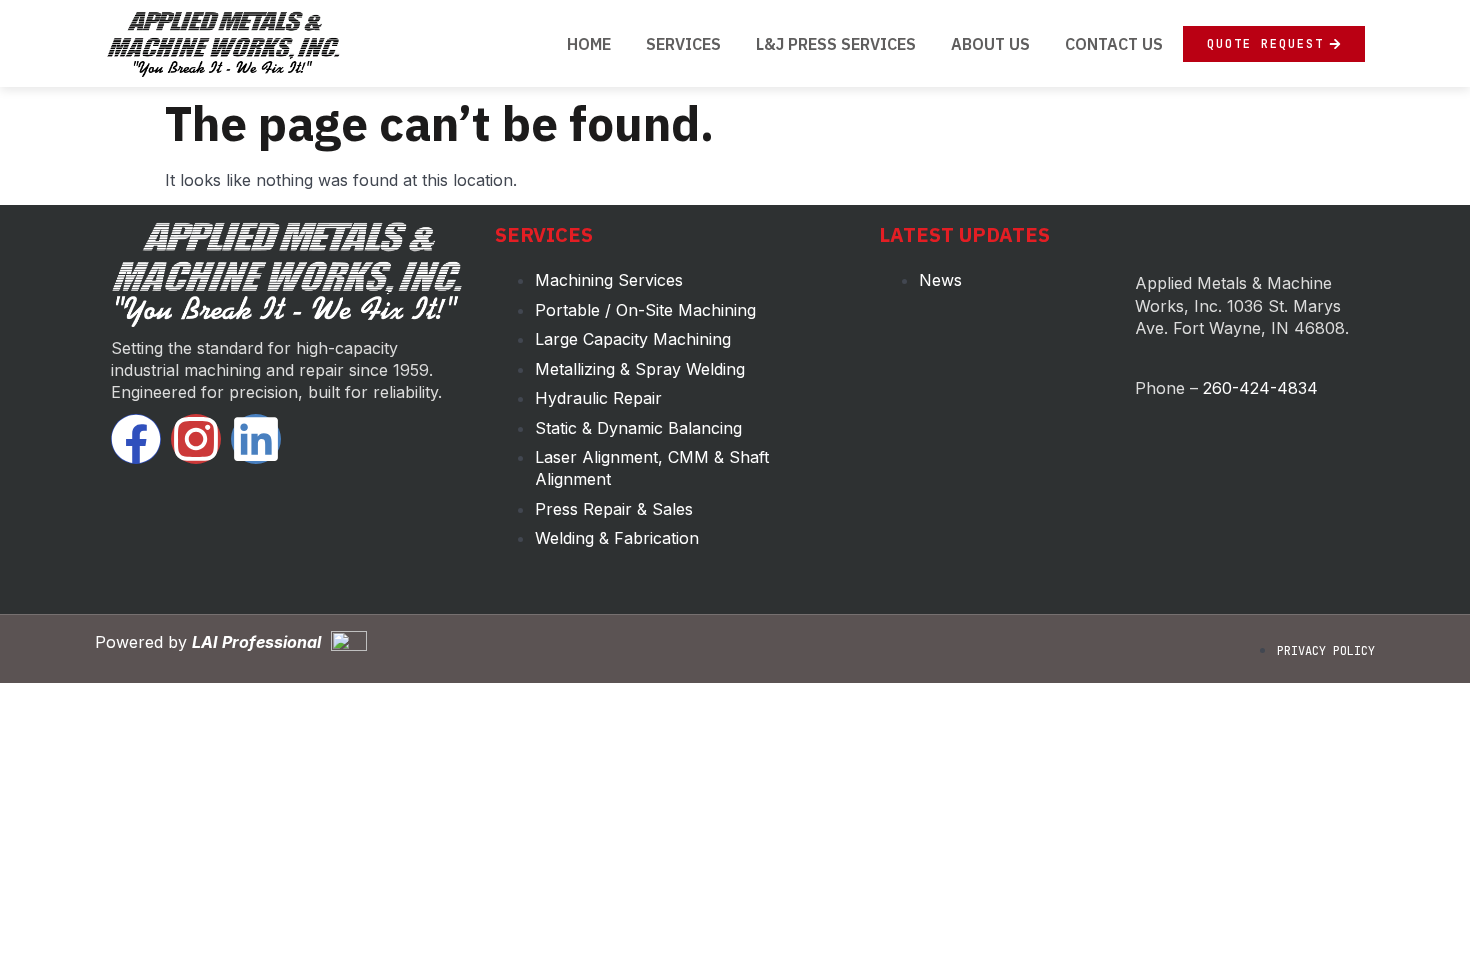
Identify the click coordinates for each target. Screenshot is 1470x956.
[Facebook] (136, 439)
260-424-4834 (1260, 388)
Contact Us (1114, 44)
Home (589, 44)
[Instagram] (196, 439)
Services (683, 44)
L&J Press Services (836, 44)
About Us (990, 44)
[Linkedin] (256, 439)
